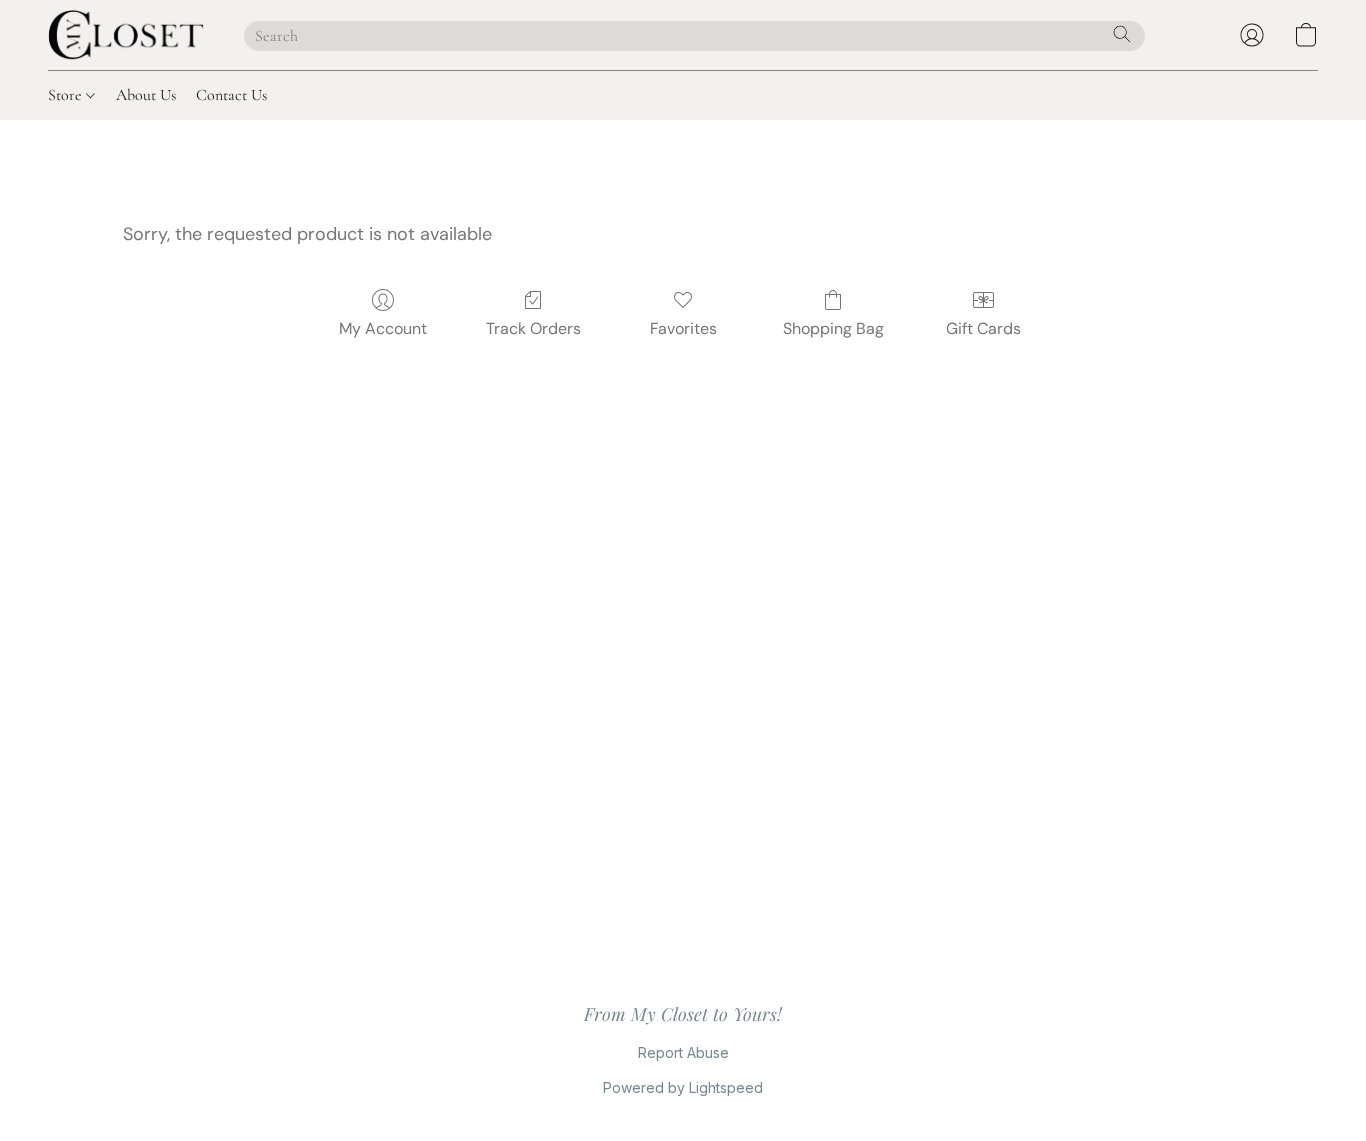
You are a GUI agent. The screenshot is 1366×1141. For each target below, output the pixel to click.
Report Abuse (683, 1052)
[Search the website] (1122, 34)
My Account (383, 328)
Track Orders (533, 328)
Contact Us (231, 95)
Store (67, 95)
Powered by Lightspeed (683, 1087)
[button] (126, 35)
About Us (146, 95)
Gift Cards (983, 328)
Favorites (683, 328)
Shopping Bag (833, 328)
